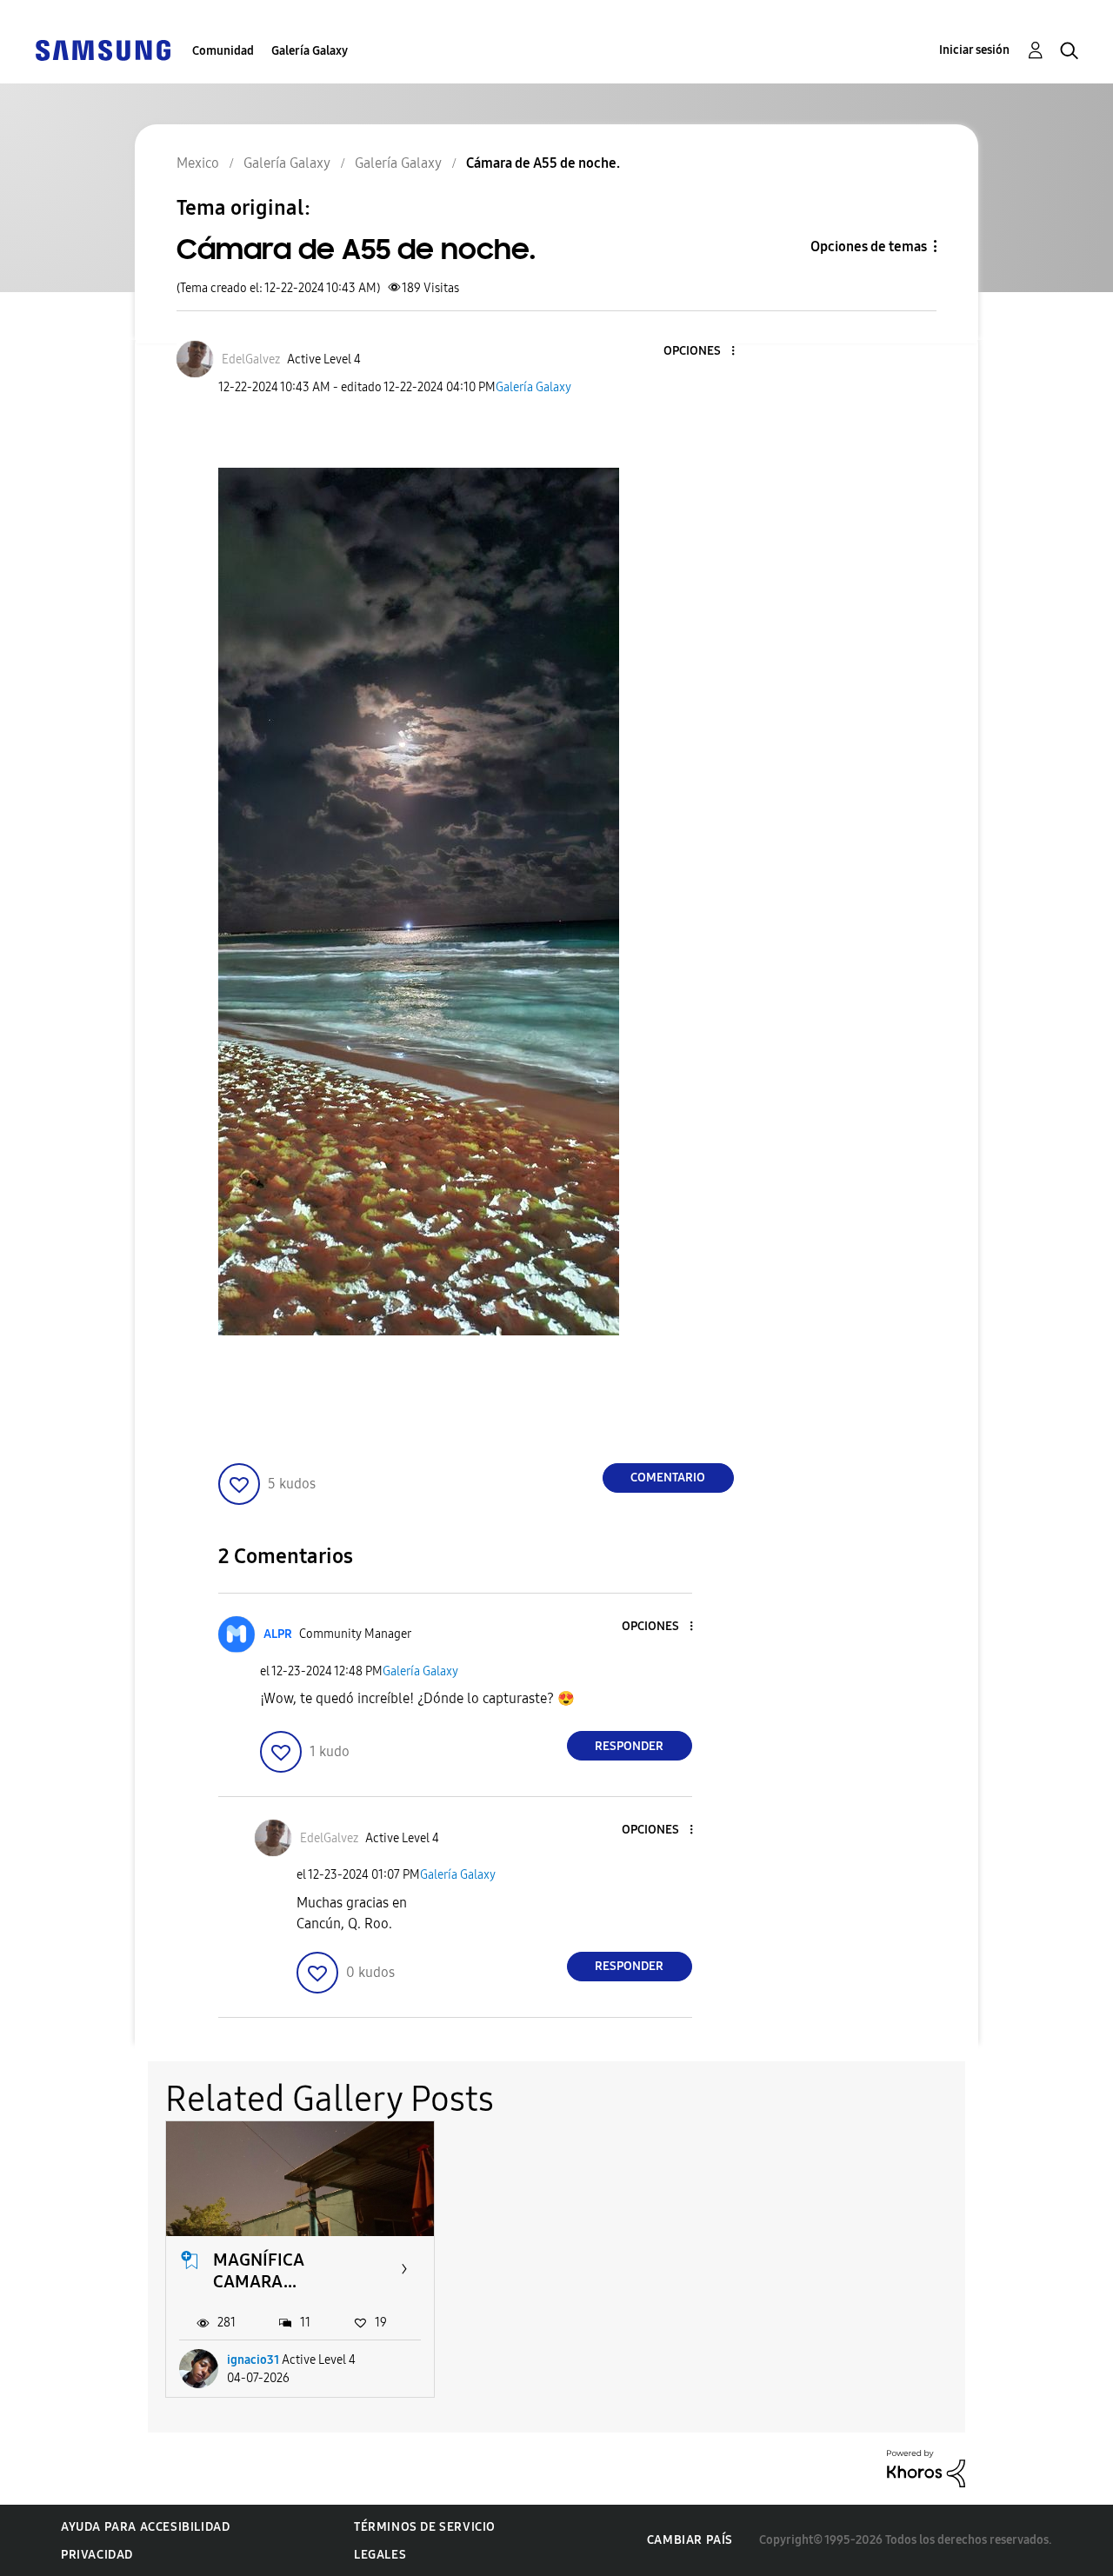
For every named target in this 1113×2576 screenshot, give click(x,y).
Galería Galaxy (310, 51)
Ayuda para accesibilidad (145, 2527)
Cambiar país (690, 2540)
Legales (380, 2555)
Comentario (668, 1478)
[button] (703, 352)
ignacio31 (253, 2360)
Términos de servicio (425, 2527)
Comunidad (223, 51)
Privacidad (97, 2555)
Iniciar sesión (974, 50)
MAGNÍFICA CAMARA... (259, 2270)
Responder (629, 1746)
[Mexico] (103, 49)
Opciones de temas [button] (869, 246)
